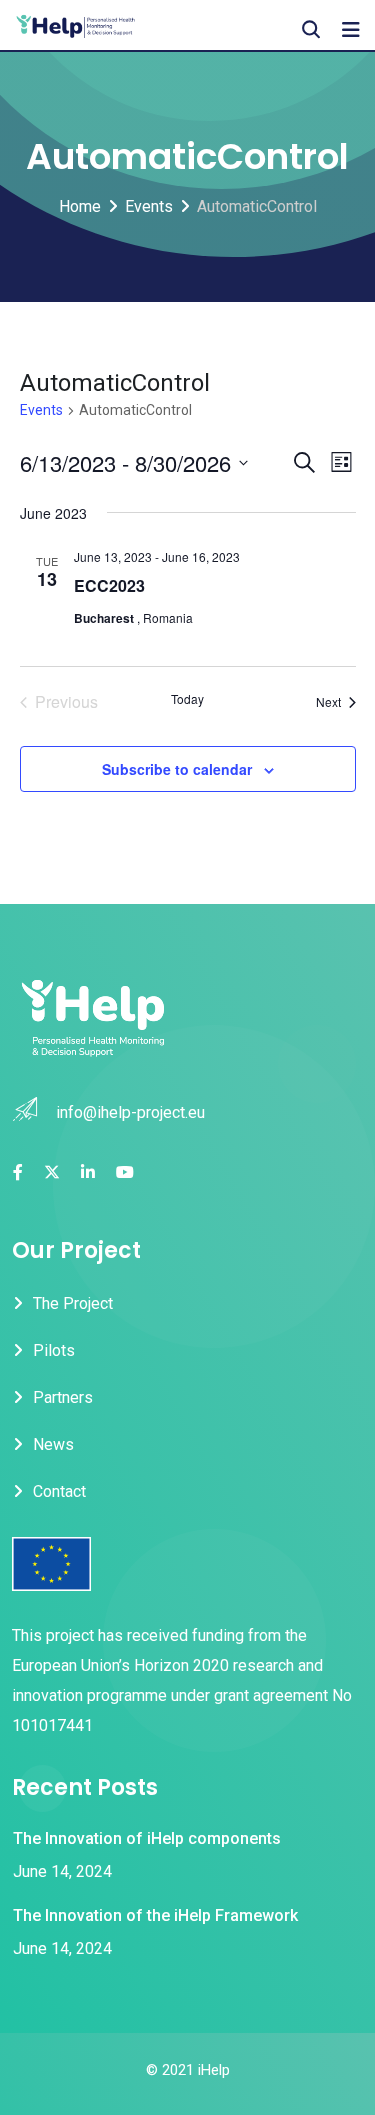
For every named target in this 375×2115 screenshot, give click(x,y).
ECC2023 (109, 585)
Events (41, 410)
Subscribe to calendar (177, 769)
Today (187, 699)
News (53, 1444)
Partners (63, 1397)
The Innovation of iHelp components (147, 1838)
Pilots (54, 1350)
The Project (73, 1303)
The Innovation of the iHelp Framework (155, 1915)
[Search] (311, 29)
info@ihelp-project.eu (130, 1112)
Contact (59, 1491)
